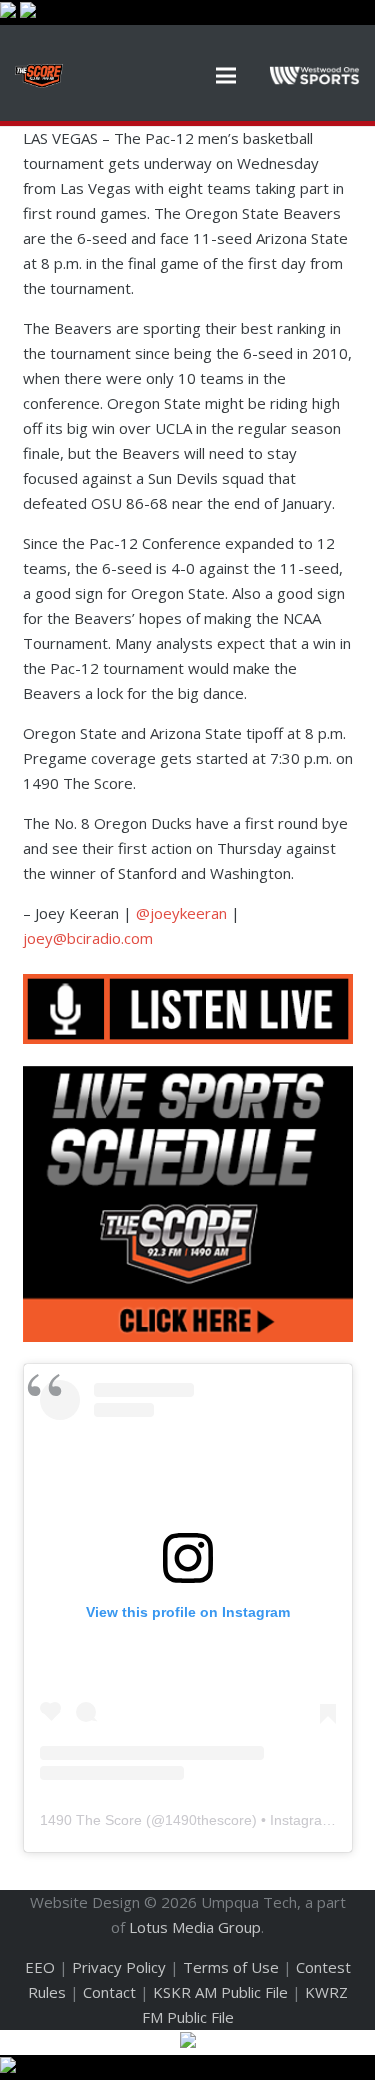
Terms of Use (231, 1967)
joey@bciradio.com (88, 938)
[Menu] (226, 76)
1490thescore (208, 1820)
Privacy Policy (119, 1967)
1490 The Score (91, 1820)
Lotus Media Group (195, 1927)
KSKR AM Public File (220, 1992)
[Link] (39, 76)
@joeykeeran (181, 913)
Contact (109, 1992)
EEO (40, 1967)
